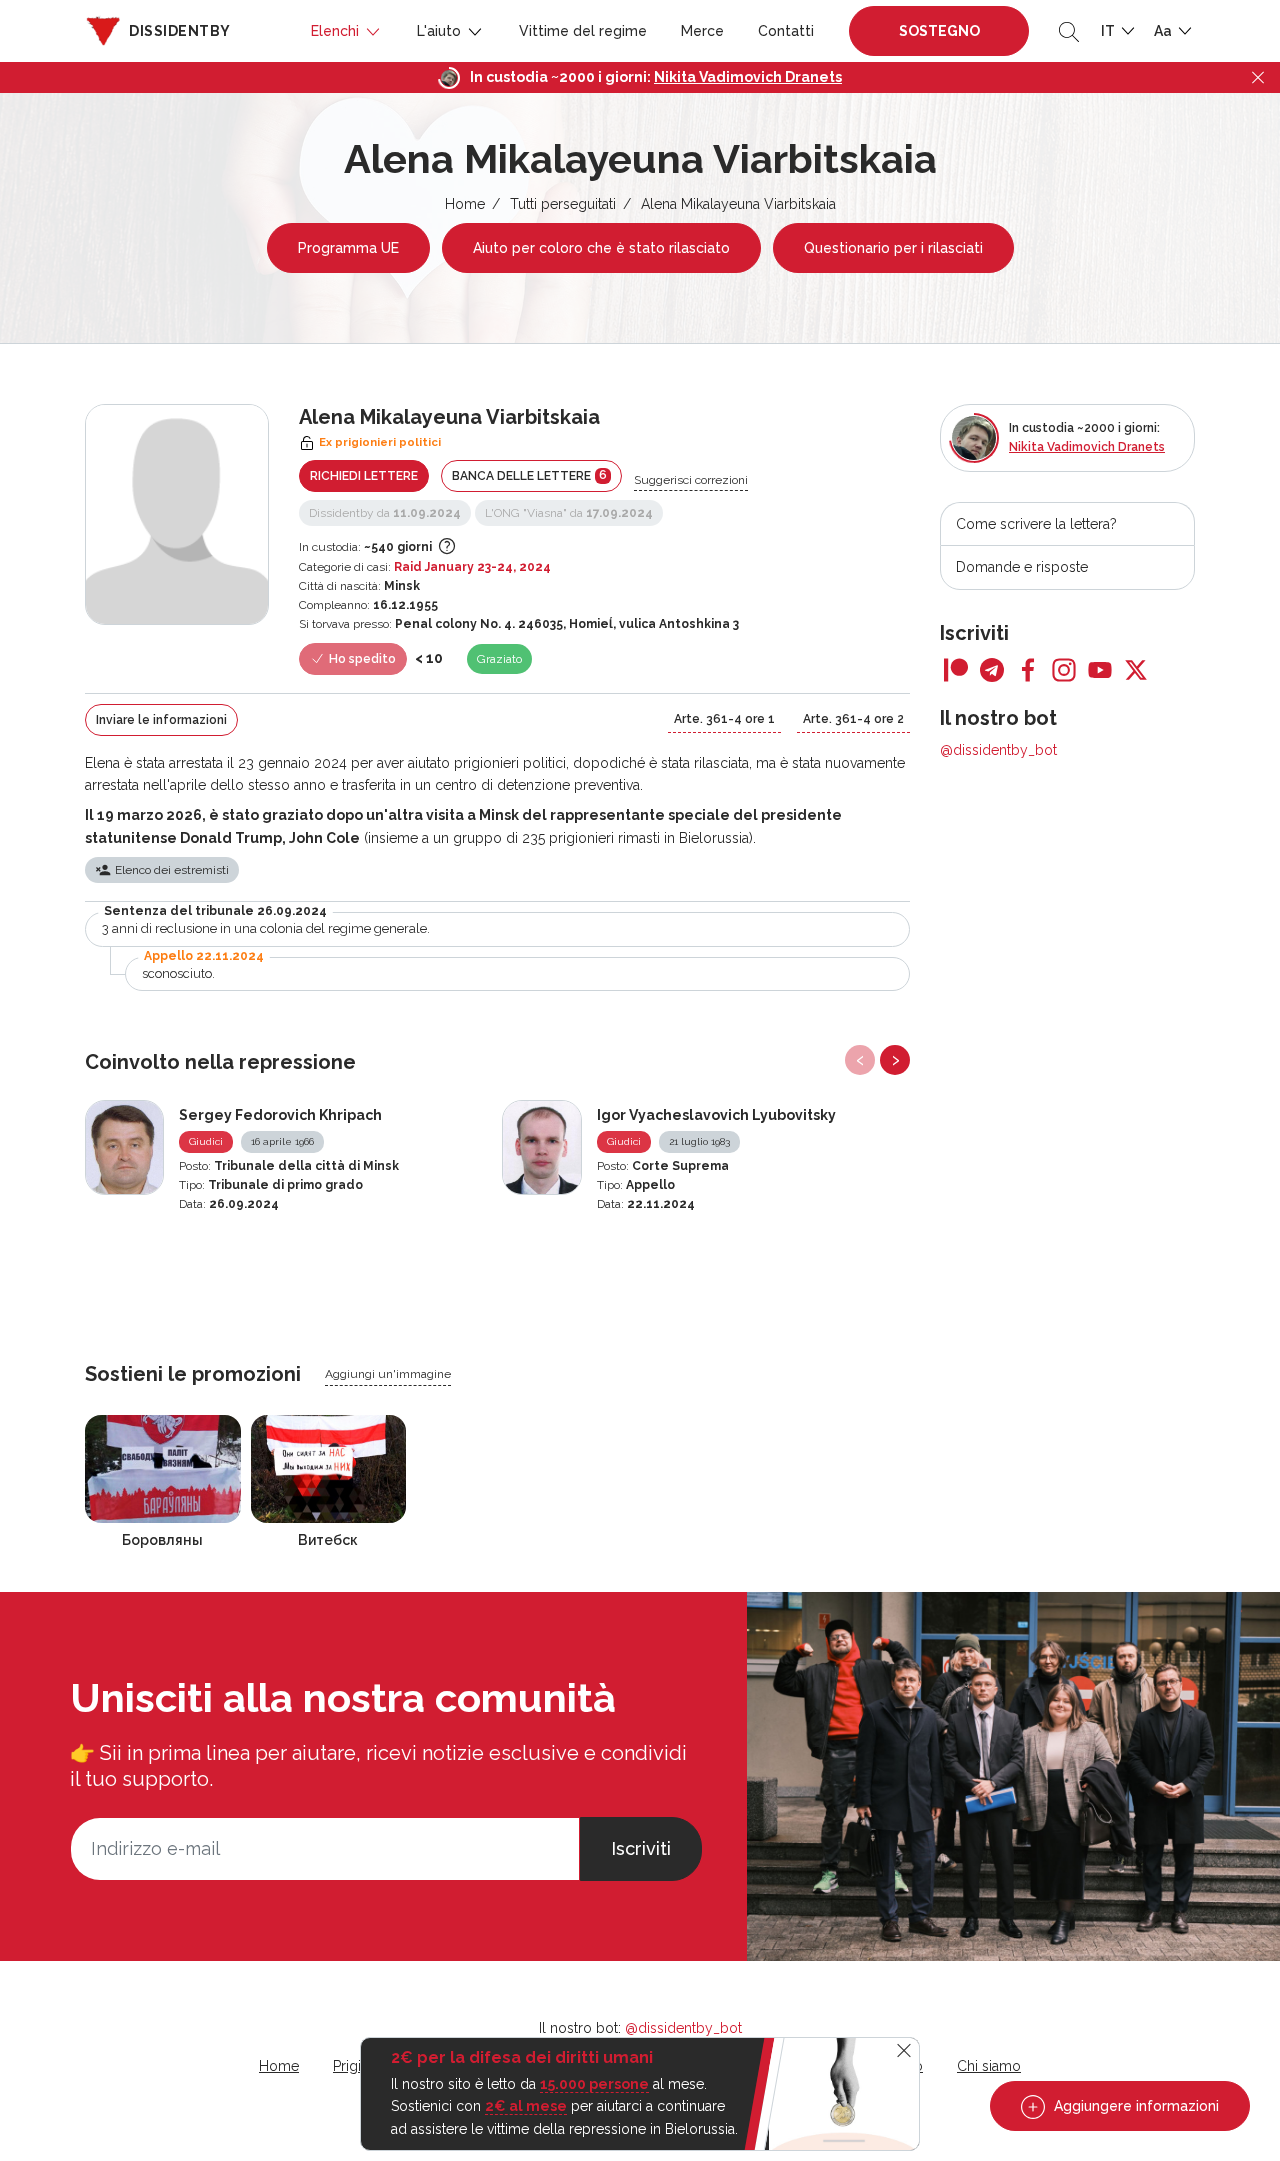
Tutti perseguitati (563, 204)
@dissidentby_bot (998, 750)
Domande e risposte (1022, 567)
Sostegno (939, 31)
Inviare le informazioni (161, 720)
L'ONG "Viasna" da (569, 513)
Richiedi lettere (364, 476)
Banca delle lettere (529, 475)
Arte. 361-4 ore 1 (724, 719)
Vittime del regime (583, 31)
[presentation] (860, 1060)
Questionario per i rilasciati (893, 248)
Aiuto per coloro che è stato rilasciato (601, 248)
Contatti (786, 31)
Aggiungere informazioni (1134, 2106)
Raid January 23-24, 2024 (472, 567)
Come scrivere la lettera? (1036, 524)
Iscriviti (641, 1848)
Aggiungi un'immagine (388, 1374)
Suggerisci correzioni (691, 480)
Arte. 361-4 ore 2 (853, 719)
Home (465, 204)
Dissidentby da (385, 513)
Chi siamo (989, 2066)
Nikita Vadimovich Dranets (748, 77)
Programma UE (348, 248)
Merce (702, 31)
